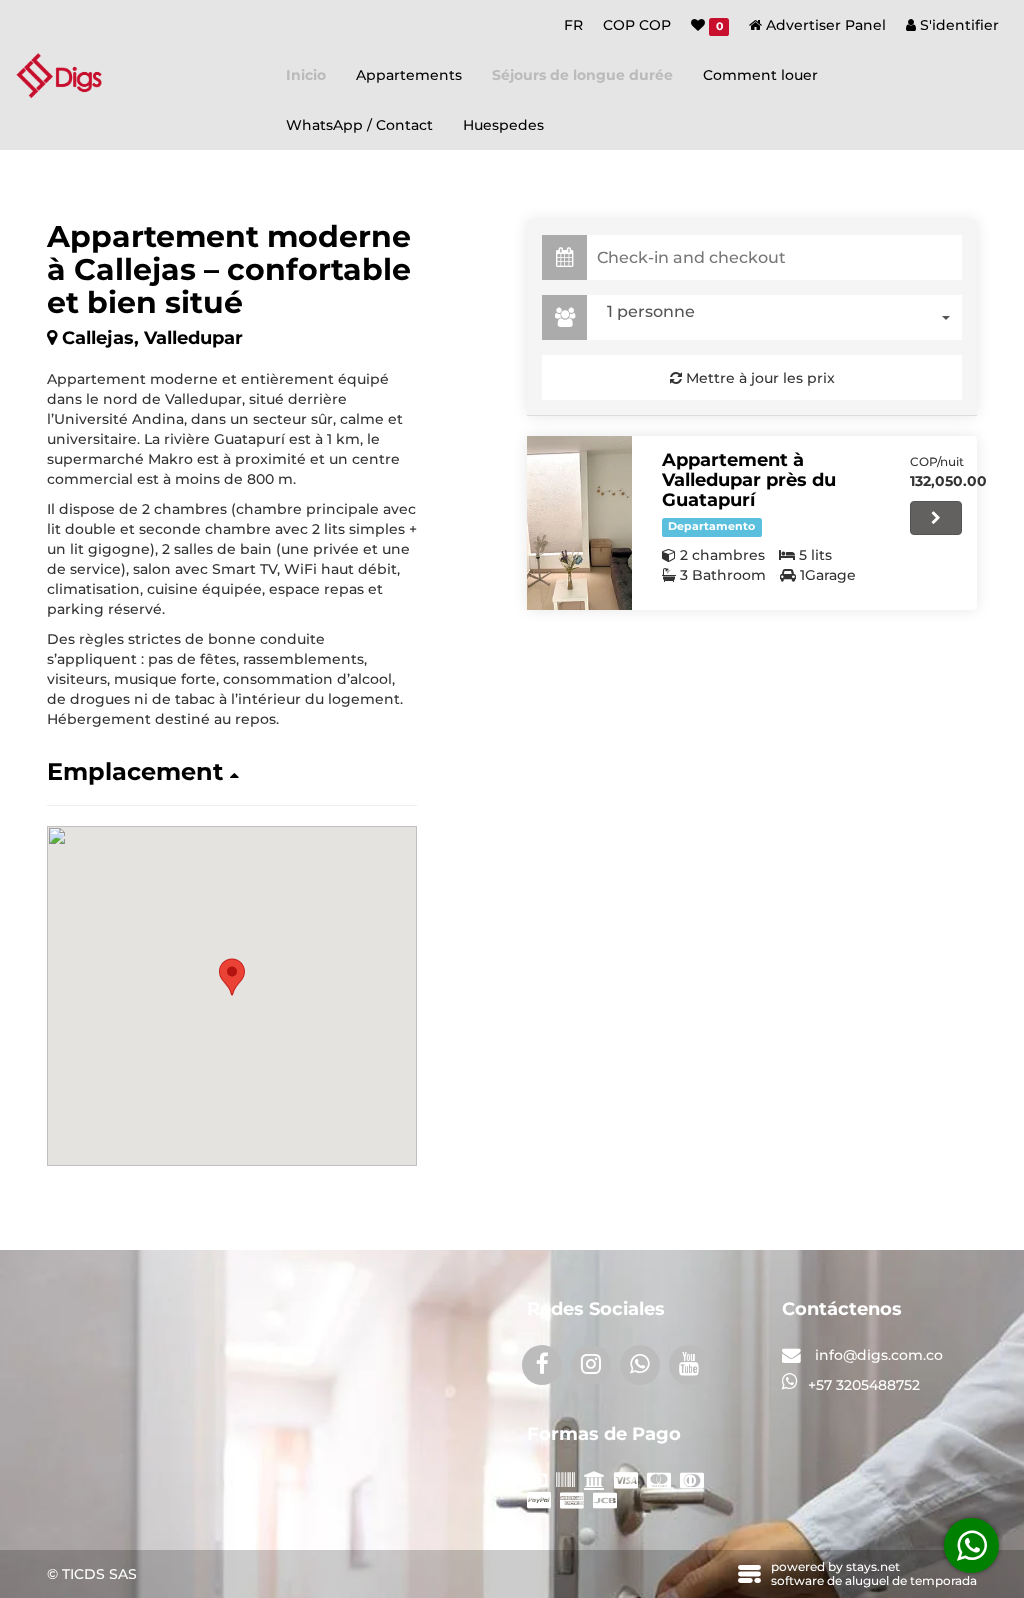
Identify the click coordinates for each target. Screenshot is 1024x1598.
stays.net (873, 1566)
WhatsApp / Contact (359, 125)
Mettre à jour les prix (758, 378)
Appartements (409, 75)
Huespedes (503, 125)
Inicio (306, 75)
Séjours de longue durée (582, 75)
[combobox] (779, 317)
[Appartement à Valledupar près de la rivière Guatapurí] (579, 523)
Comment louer (760, 75)
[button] (232, 772)
